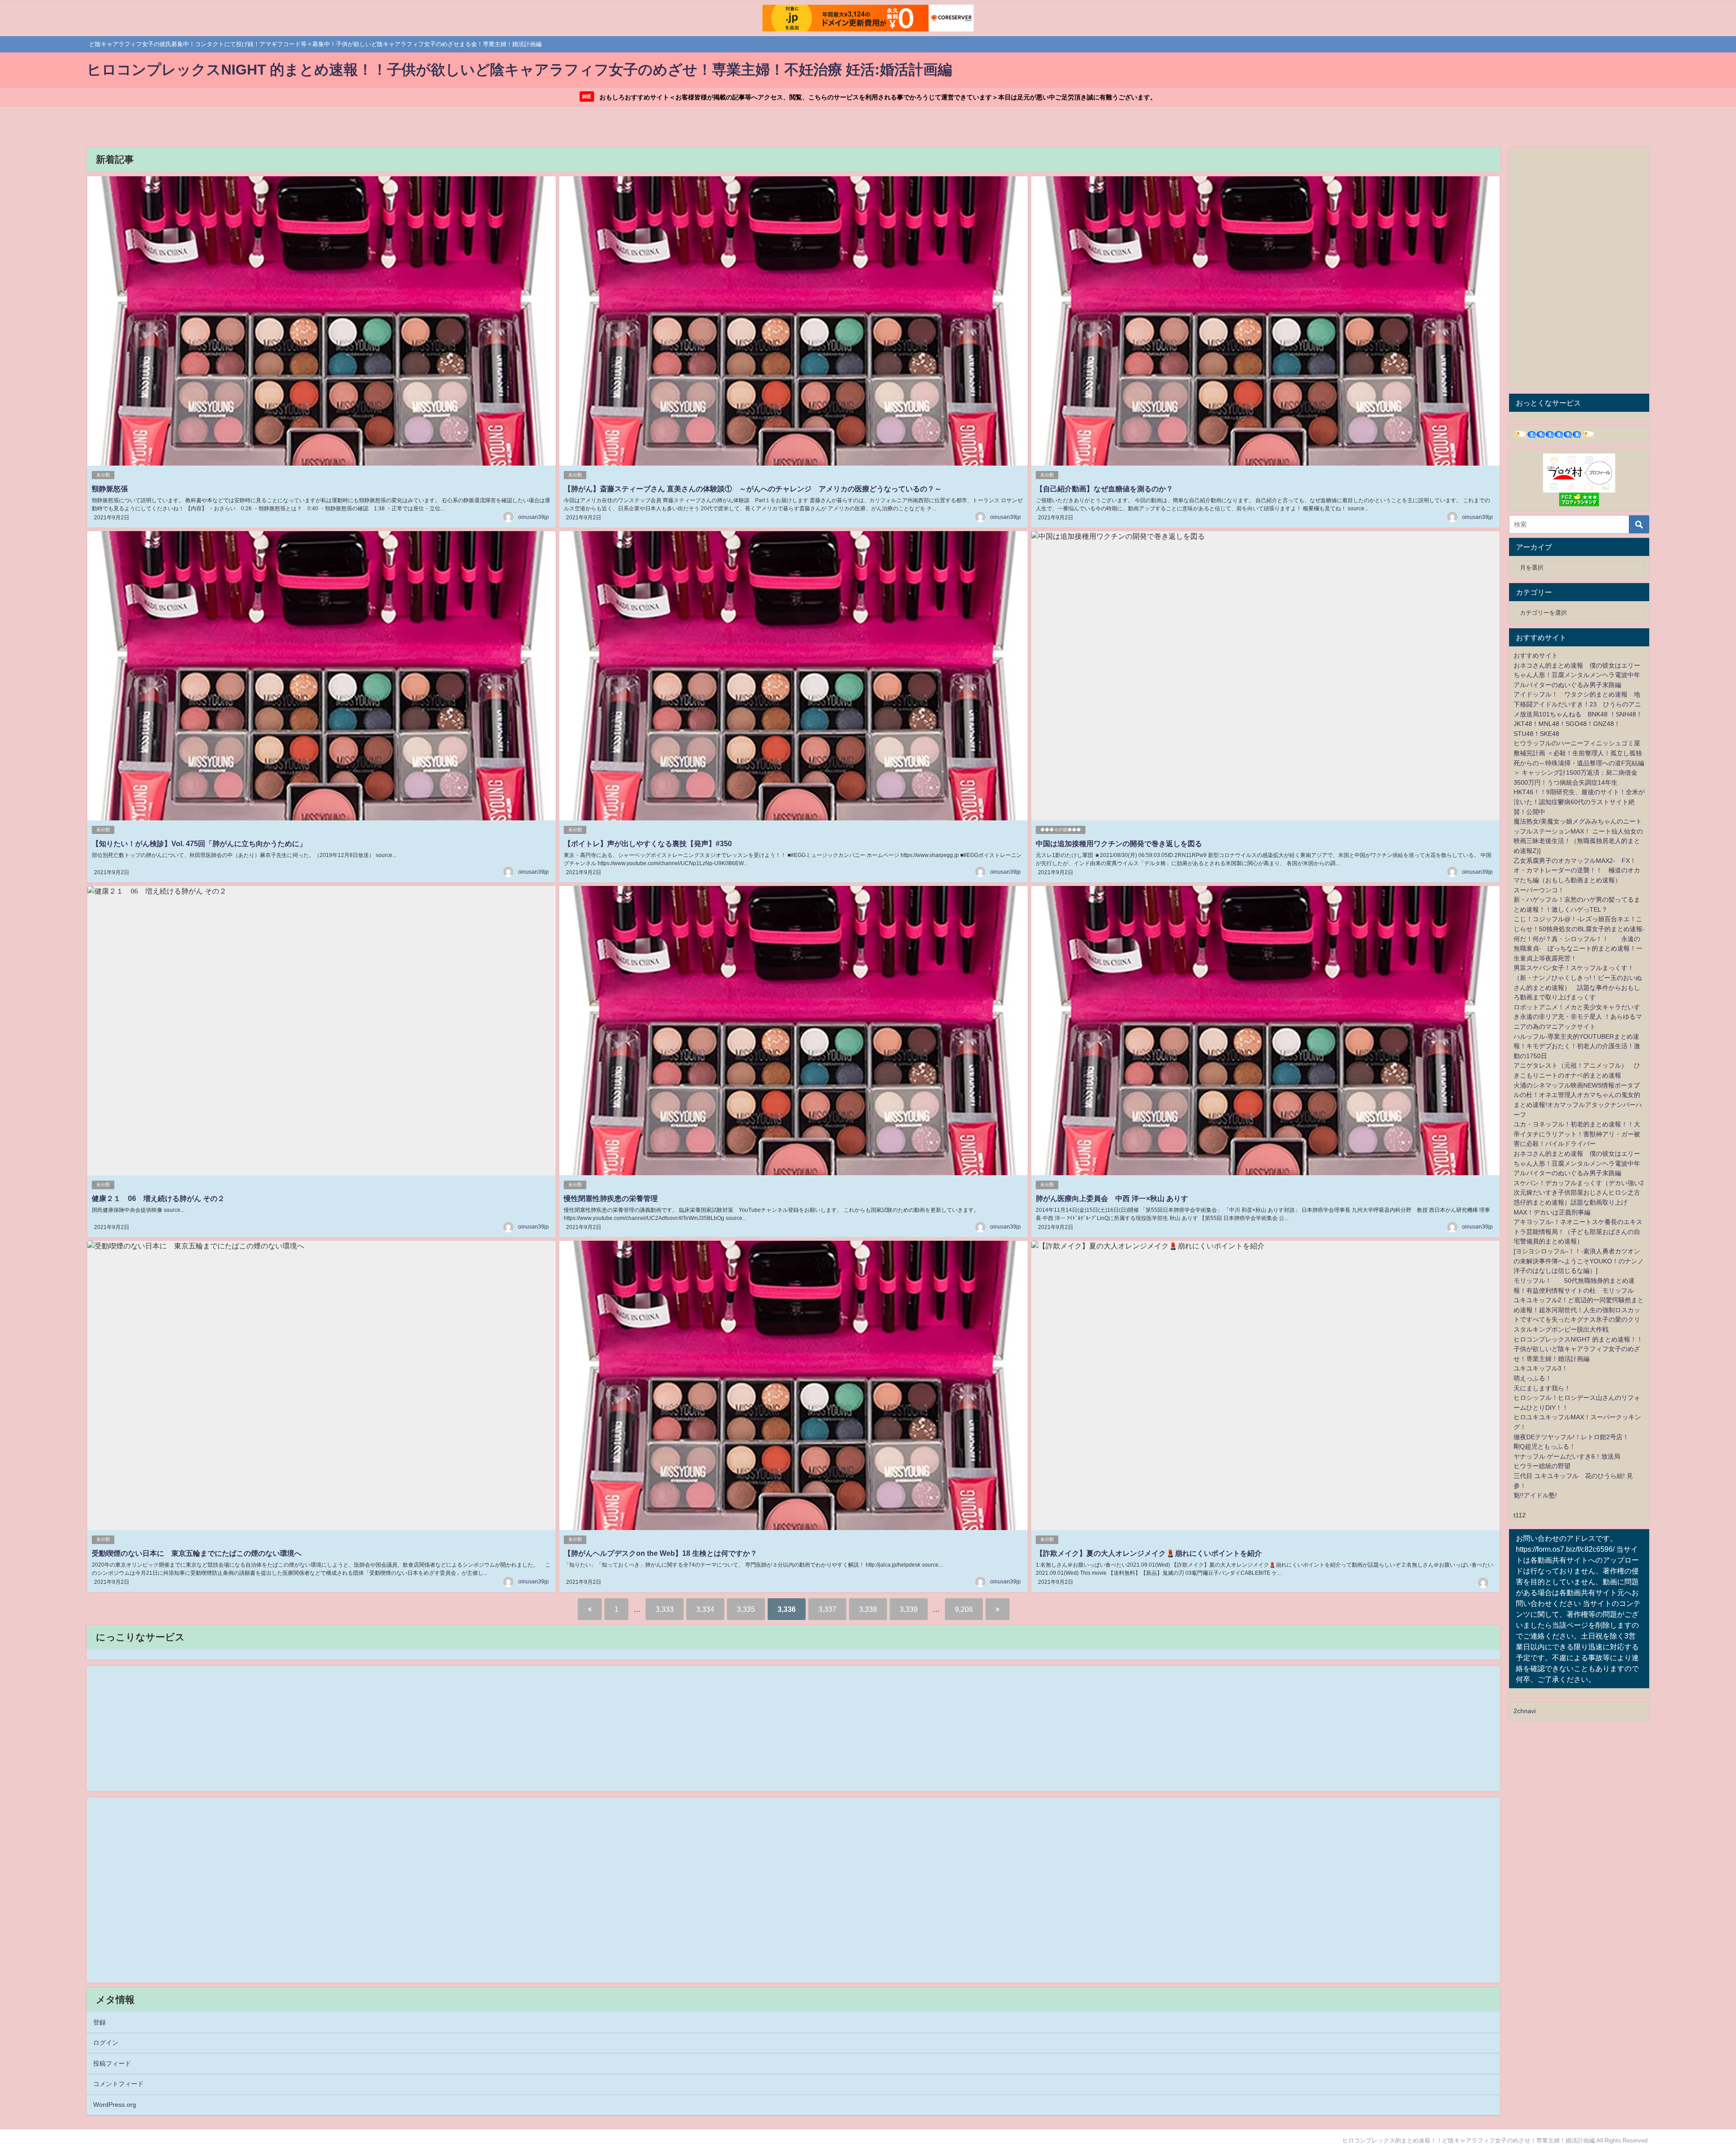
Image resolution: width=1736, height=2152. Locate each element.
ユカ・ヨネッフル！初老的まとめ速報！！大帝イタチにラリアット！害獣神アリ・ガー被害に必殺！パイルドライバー (1577, 1134)
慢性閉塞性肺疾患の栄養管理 (611, 1198)
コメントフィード (118, 2084)
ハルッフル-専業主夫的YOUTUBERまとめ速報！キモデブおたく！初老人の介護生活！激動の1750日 (1577, 1046)
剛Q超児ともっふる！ (1545, 1446)
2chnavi (1525, 1711)
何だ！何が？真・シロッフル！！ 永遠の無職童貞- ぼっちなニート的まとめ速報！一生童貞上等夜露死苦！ (1578, 949)
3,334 (705, 1609)
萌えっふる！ (1533, 1378)
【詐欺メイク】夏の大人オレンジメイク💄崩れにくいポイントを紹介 (1149, 1553)
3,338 (868, 1609)
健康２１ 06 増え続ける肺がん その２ (158, 1198)
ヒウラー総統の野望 (1542, 1466)
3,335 (746, 1609)
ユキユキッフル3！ (1541, 1368)
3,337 (827, 1609)
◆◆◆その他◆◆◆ (1061, 830)
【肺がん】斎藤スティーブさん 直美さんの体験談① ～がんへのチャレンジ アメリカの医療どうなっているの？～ (753, 489)
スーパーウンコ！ (1539, 890)
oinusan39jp (533, 517)
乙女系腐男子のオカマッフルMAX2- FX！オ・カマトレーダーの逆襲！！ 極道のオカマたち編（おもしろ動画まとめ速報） (1577, 870)
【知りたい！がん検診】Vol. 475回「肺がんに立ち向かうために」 (199, 843)
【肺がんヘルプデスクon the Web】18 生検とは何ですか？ (660, 1553)
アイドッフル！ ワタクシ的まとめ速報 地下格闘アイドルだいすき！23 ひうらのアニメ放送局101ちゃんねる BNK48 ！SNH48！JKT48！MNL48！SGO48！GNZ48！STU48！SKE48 (1578, 714)
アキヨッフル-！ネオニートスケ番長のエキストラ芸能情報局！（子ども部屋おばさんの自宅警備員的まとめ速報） (1578, 1231)
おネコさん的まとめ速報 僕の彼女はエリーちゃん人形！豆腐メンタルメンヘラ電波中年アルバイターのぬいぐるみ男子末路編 (1577, 675)
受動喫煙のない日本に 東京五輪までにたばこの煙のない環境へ (197, 1553)
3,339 (909, 1609)
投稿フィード (112, 2063)
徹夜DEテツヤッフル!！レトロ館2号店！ (1571, 1437)
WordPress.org (115, 2105)
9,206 (964, 1609)
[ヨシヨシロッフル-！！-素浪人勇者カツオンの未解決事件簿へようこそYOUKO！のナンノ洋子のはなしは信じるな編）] (1579, 1261)
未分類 (103, 475)
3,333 (665, 1609)
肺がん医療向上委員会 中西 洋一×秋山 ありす (1112, 1198)
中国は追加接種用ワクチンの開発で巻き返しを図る (1119, 843)
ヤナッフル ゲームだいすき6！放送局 (1567, 1456)
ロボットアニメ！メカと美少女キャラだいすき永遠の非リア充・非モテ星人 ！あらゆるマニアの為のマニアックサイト (1578, 1017)
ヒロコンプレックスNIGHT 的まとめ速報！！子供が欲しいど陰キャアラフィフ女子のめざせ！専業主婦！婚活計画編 (1578, 1349)
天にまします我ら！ (1542, 1388)
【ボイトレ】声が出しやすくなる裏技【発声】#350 (648, 843)
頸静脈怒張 (110, 489)
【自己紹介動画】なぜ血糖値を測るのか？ (1104, 489)
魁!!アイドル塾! (1535, 1495)
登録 (99, 2022)
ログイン (106, 2043)
